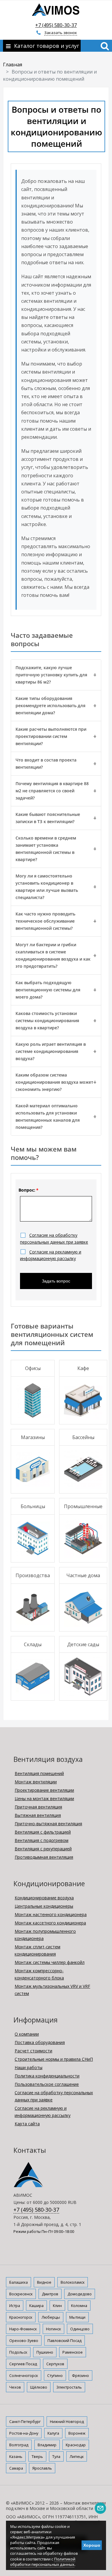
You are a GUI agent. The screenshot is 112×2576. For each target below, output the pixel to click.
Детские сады (83, 1644)
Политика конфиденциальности (47, 2076)
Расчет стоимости (33, 2051)
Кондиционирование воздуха (44, 1898)
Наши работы (29, 2067)
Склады (33, 1644)
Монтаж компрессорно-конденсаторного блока (39, 1974)
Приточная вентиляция (38, 1807)
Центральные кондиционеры (44, 1906)
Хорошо (92, 2545)
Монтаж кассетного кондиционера (50, 1923)
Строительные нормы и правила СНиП (54, 2059)
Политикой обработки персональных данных (43, 2562)
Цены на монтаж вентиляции (44, 1798)
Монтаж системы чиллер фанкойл (50, 1962)
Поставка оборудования (40, 2042)
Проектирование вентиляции (44, 1790)
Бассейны (83, 1437)
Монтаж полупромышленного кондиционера (45, 1935)
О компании (27, 2034)
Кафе (83, 1368)
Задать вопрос (56, 1281)
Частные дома (83, 1575)
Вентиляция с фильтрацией (43, 1832)
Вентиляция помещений (39, 1773)
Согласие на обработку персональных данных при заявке (54, 2096)
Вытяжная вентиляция (38, 1815)
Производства (33, 1575)
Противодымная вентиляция (44, 1857)
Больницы (33, 1506)
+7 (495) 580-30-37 (56, 25)
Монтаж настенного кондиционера (51, 1914)
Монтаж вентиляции (36, 1782)
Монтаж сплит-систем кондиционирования (37, 1950)
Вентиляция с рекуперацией (43, 1849)
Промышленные (83, 1506)
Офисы (33, 1368)
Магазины (33, 1437)
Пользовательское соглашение (47, 2084)
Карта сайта (27, 2124)
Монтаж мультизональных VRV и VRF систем (52, 1990)
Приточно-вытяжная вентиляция (48, 1824)
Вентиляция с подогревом (42, 1840)
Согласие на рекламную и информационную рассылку (43, 2112)
